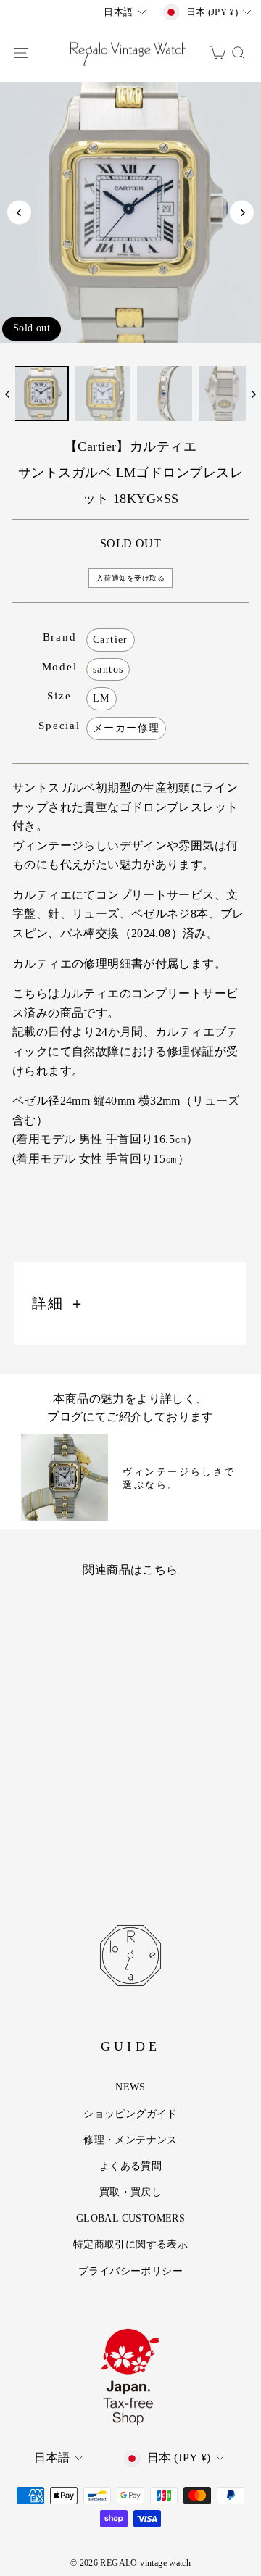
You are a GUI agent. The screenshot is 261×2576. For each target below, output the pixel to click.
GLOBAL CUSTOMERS (130, 2218)
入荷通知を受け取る (131, 578)
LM (101, 698)
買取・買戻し (130, 2192)
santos (108, 669)
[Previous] (19, 213)
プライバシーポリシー (130, 2271)
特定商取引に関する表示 (130, 2244)
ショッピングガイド (130, 2114)
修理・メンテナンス (130, 2140)
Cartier (111, 640)
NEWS (130, 2087)
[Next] (242, 213)
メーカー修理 (126, 728)
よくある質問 (130, 2166)
